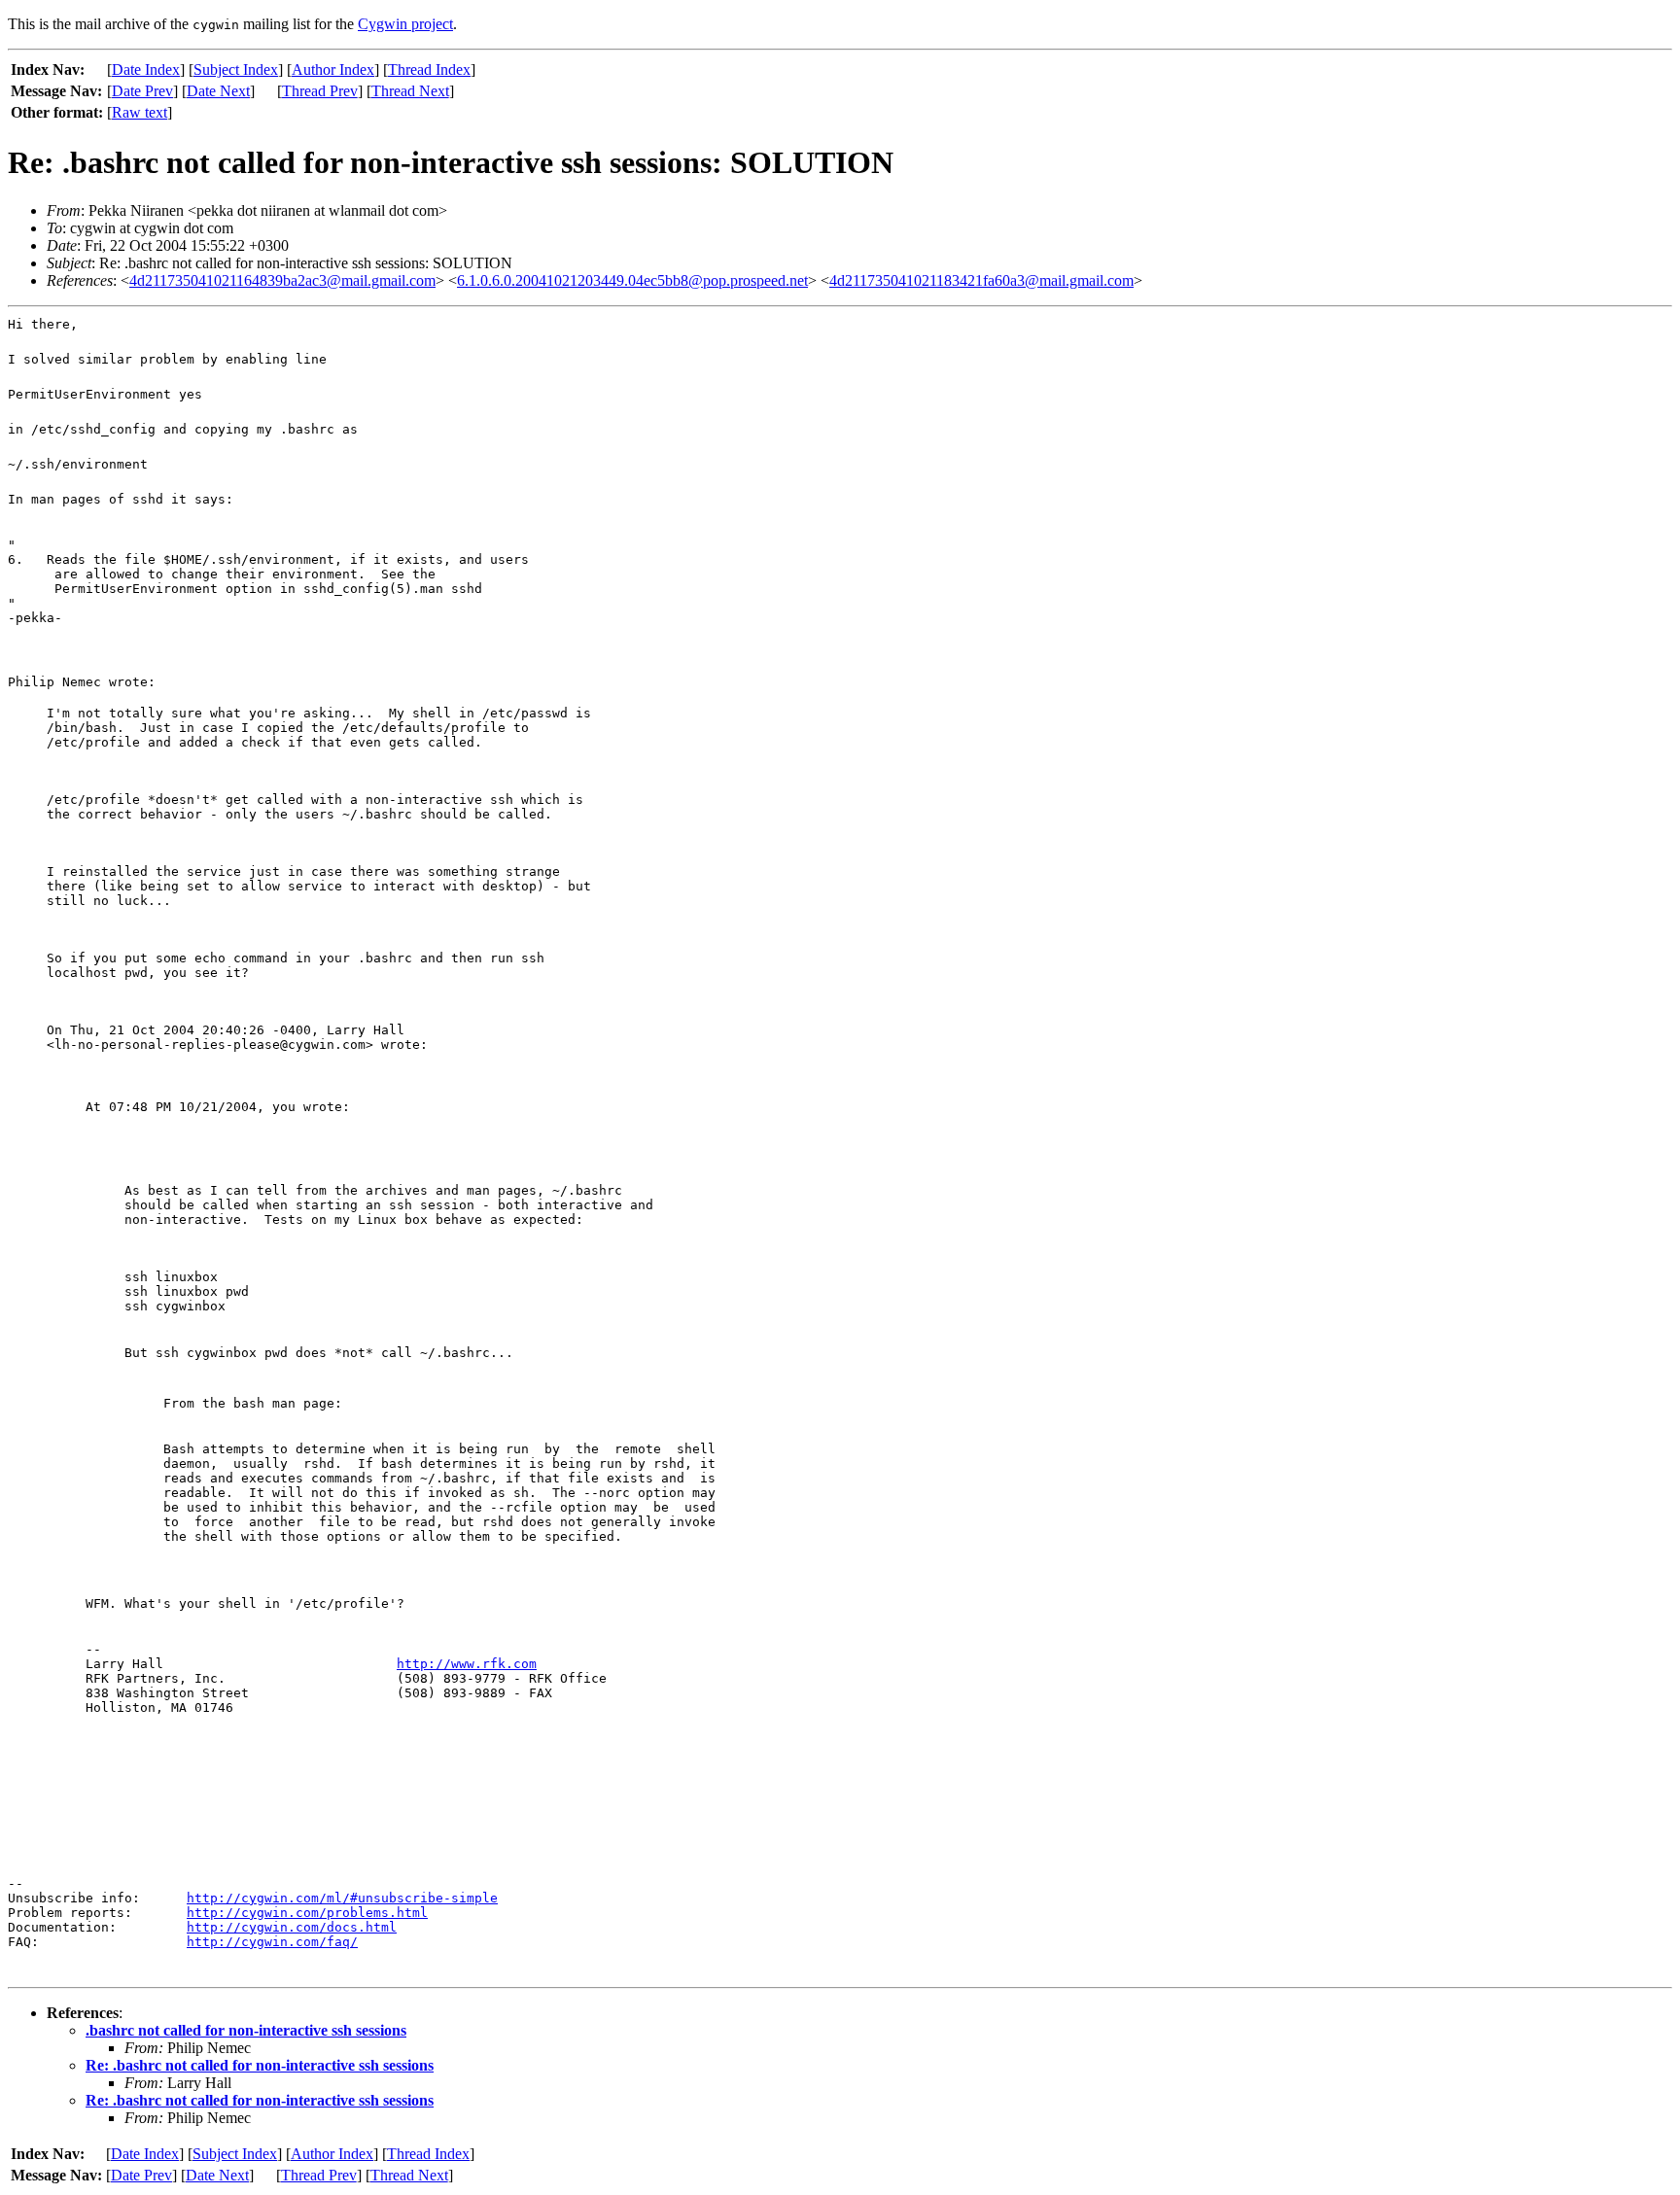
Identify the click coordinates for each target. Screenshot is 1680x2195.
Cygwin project (405, 24)
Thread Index (429, 70)
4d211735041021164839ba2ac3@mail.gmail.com (282, 280)
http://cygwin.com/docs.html (292, 1927)
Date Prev (142, 91)
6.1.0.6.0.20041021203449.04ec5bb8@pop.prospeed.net (632, 280)
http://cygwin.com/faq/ (272, 1942)
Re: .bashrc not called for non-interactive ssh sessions (260, 2065)
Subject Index (236, 70)
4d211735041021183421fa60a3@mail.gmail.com (981, 280)
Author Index (333, 70)
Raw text (140, 112)
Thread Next (410, 91)
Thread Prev (320, 91)
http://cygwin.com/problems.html (307, 1913)
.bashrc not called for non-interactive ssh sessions (246, 2030)
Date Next (218, 91)
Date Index (146, 70)
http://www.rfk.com (467, 1664)
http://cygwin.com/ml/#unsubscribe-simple (342, 1898)
